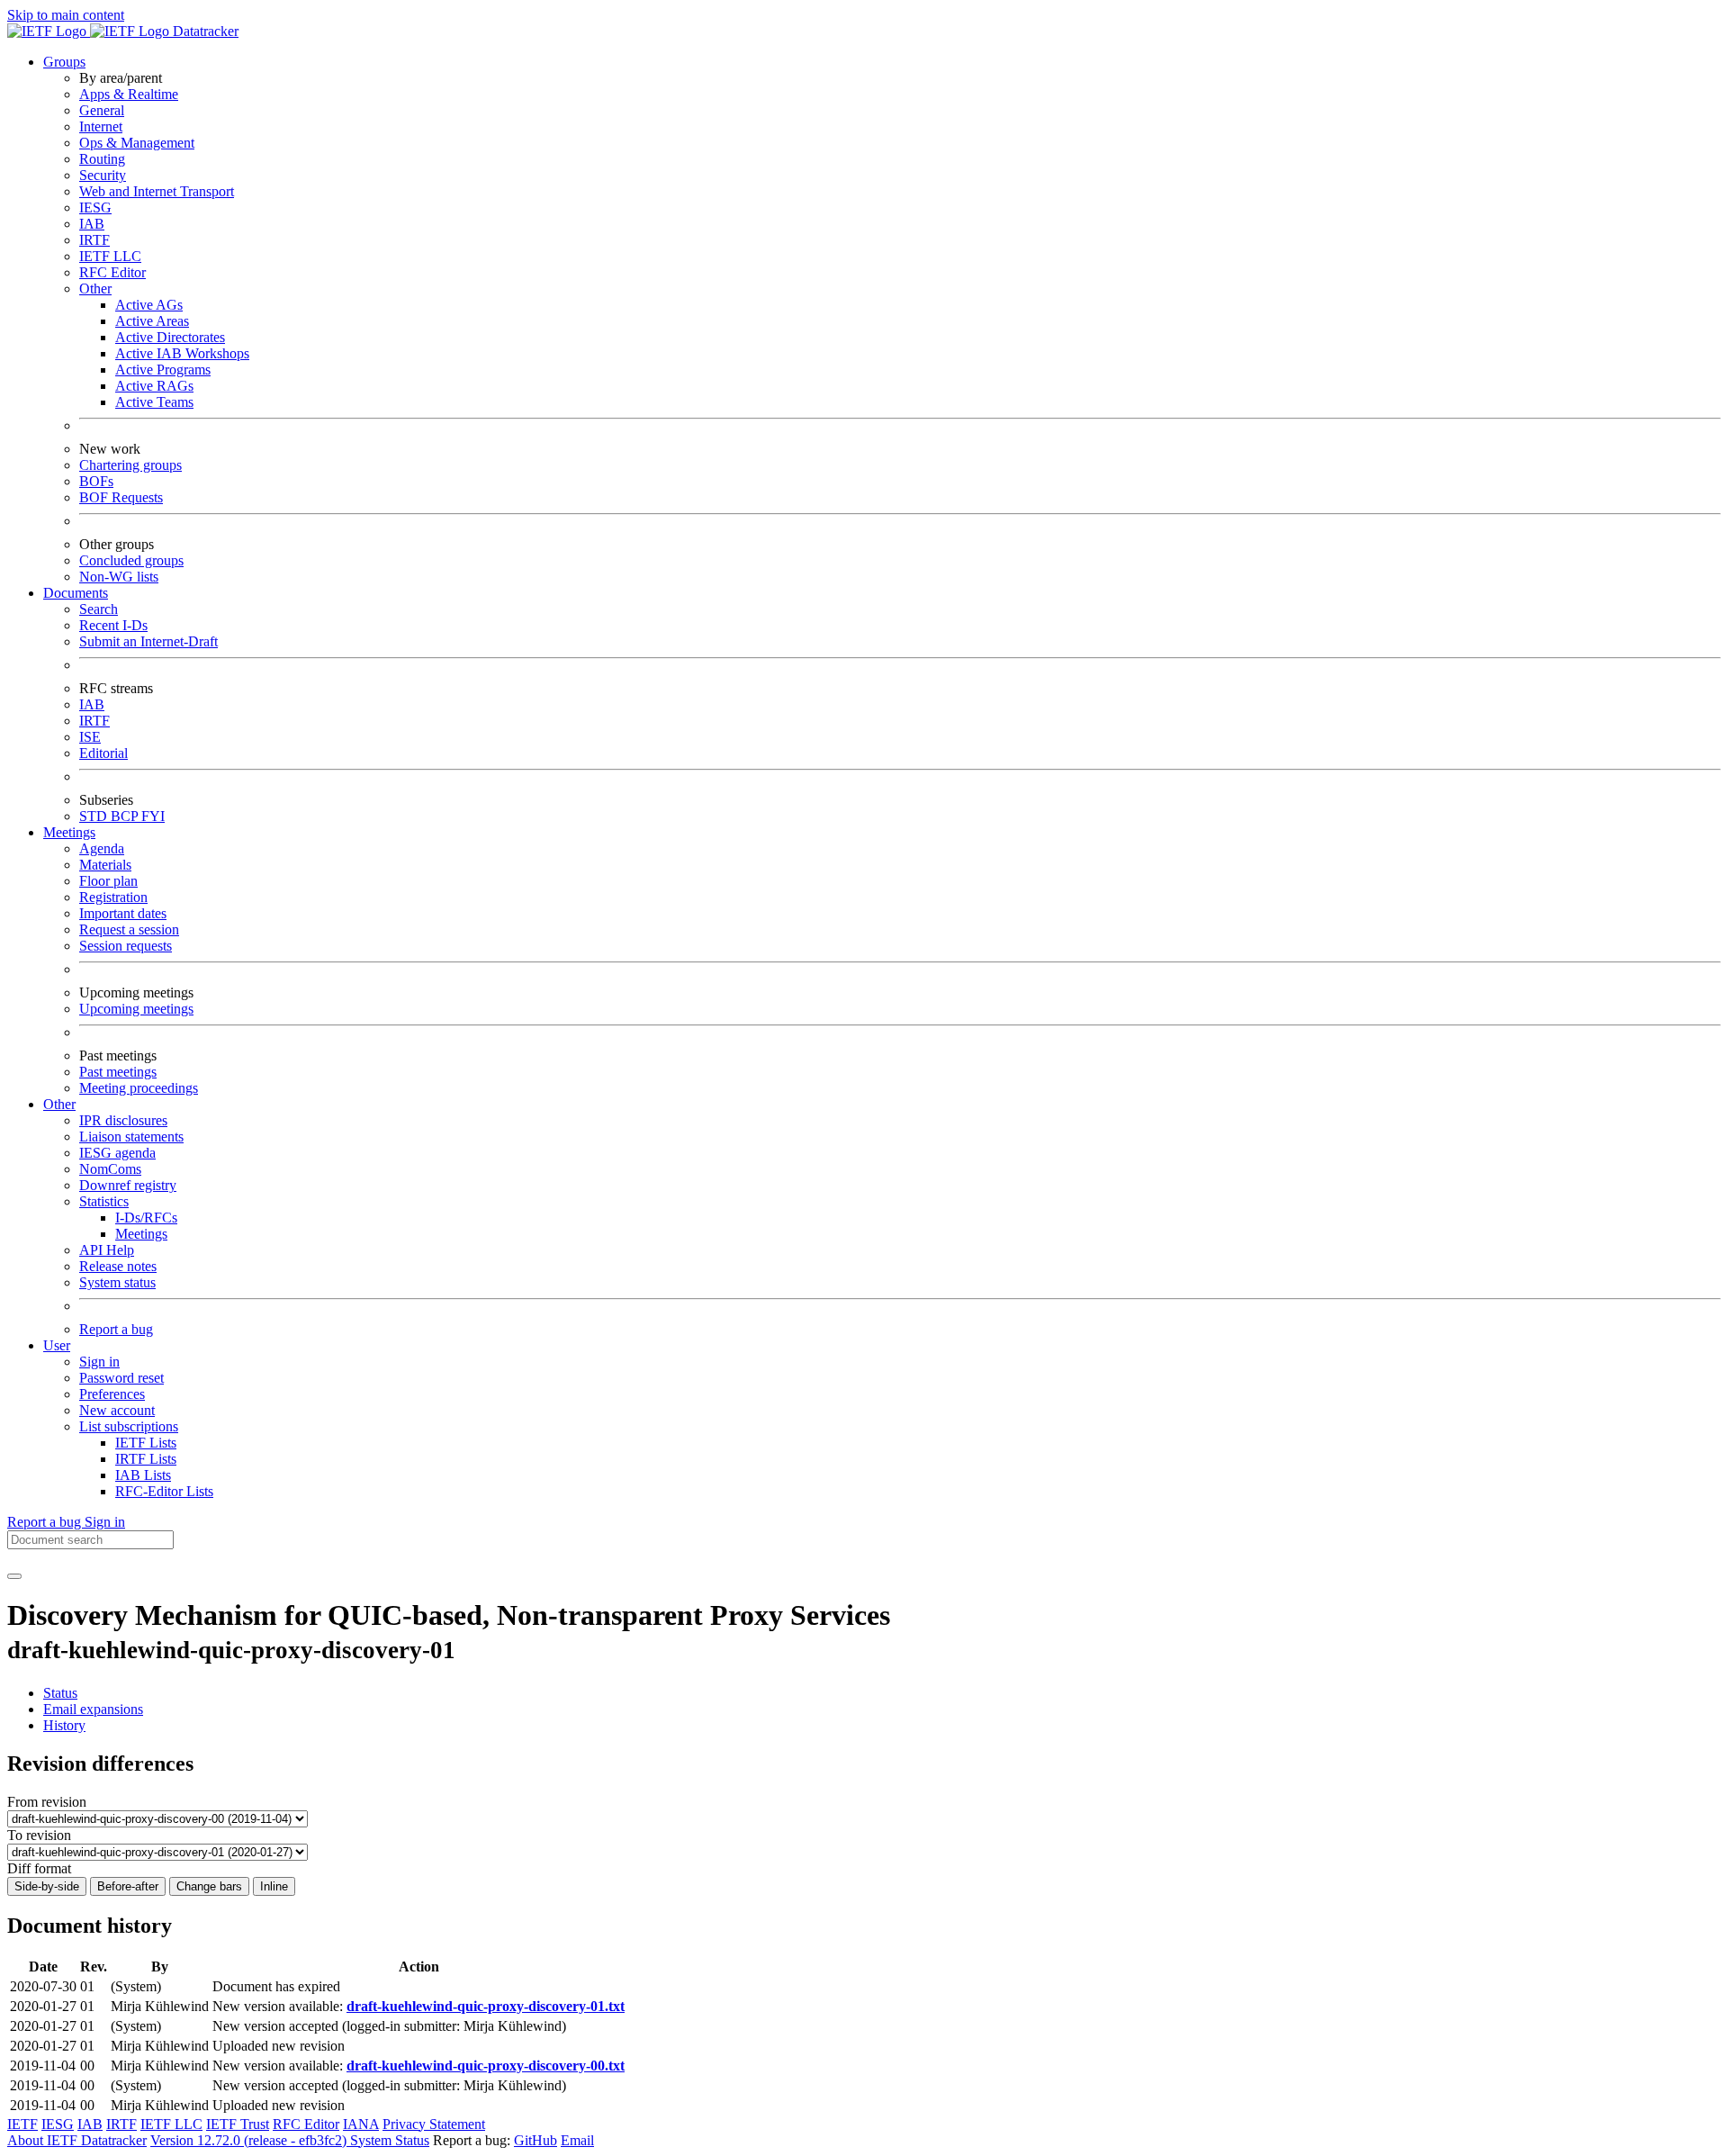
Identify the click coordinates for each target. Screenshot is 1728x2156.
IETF (22, 2124)
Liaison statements (131, 1137)
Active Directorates (170, 337)
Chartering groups (130, 465)
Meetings (141, 1234)
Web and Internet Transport (157, 191)
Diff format (39, 1868)
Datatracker (204, 31)
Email (577, 2140)
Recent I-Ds (113, 625)
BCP (126, 816)
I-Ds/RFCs (146, 1218)
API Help (107, 1250)
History (64, 1725)
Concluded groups (131, 560)
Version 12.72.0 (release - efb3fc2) (250, 2140)
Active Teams (154, 402)
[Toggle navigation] (14, 1576)
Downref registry (128, 1185)
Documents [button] (76, 593)
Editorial (103, 753)
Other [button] (59, 1104)
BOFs (96, 481)
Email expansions (93, 1709)
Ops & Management (137, 143)
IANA (361, 2124)
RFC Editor (112, 272)
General (102, 110)
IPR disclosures (123, 1120)
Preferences (112, 1394)
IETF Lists (146, 1443)
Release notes (118, 1266)
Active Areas (152, 321)
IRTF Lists (146, 1459)
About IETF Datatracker (77, 2140)
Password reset (121, 1378)
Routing (102, 159)
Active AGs (149, 305)
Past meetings (118, 1072)
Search (99, 609)
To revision (39, 1835)
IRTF (94, 240)
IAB (92, 224)
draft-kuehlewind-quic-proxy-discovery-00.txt (486, 2066)
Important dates (123, 913)
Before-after (128, 1886)
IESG (95, 207)
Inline (274, 1886)
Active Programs (163, 370)
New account (117, 1410)
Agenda (102, 848)
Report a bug (116, 1329)
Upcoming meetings (136, 1009)
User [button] (57, 1345)
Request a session (129, 929)
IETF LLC (110, 256)
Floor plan (108, 881)
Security (103, 175)
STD (95, 816)
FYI (153, 816)
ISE (90, 737)
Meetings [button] (69, 832)
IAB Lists (143, 1475)
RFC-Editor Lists (164, 1491)
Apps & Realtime (129, 94)
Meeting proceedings (139, 1088)
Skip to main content (66, 15)
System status (117, 1282)
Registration (113, 897)
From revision (47, 1802)
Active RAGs (154, 386)
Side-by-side (47, 1886)
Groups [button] (64, 62)
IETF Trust (238, 2124)
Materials (105, 865)
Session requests (126, 946)
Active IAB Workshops (182, 353)
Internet (101, 126)
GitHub (535, 2140)
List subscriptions (129, 1426)
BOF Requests (121, 497)
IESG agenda (117, 1153)
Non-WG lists (119, 577)
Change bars (209, 1886)
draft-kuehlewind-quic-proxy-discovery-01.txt (486, 2006)
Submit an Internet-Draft (148, 641)
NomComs (110, 1169)
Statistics (104, 1201)
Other (95, 289)
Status (60, 1693)
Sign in (99, 1362)
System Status (390, 2140)
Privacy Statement (434, 2124)
